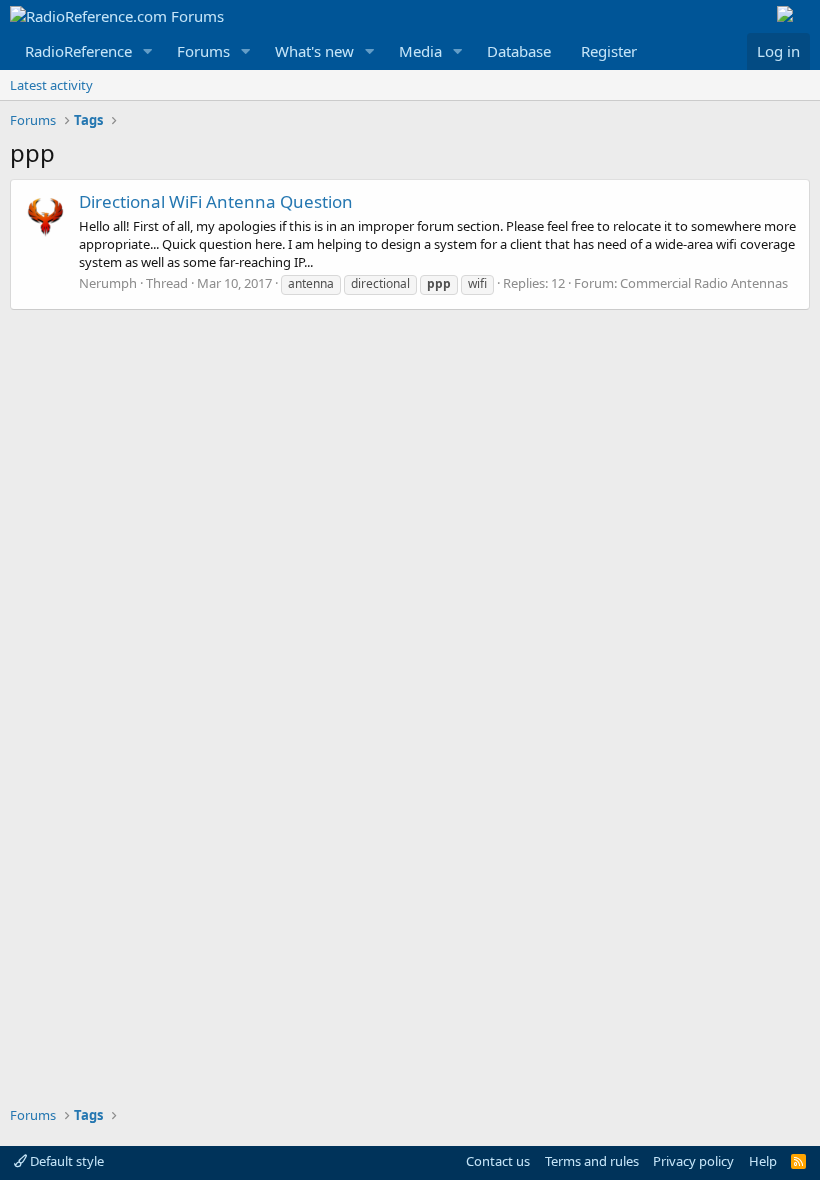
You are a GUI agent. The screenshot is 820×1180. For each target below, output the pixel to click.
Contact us (498, 1161)
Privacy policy (693, 1161)
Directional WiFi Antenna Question (216, 201)
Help (763, 1161)
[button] (148, 51)
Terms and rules (592, 1161)
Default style (65, 1161)
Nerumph (108, 283)
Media (420, 51)
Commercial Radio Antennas (704, 283)
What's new (314, 51)
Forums (203, 51)
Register (609, 51)
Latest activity (51, 85)
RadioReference (78, 51)
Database (519, 51)
